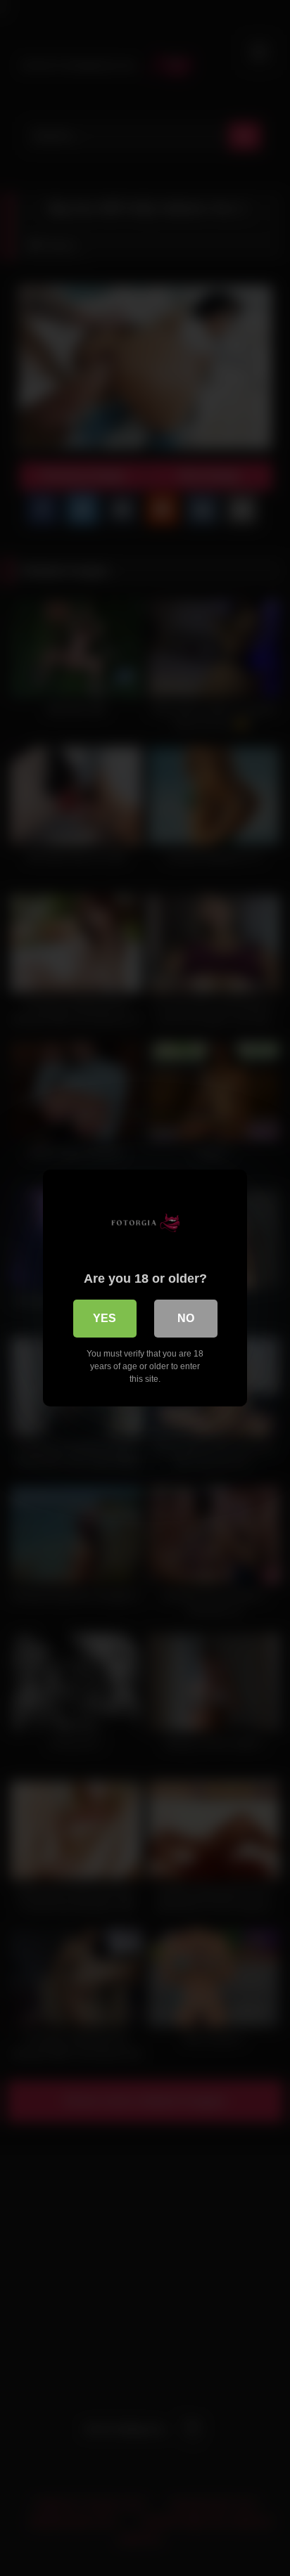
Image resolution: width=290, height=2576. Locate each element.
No (186, 1318)
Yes (105, 1318)
